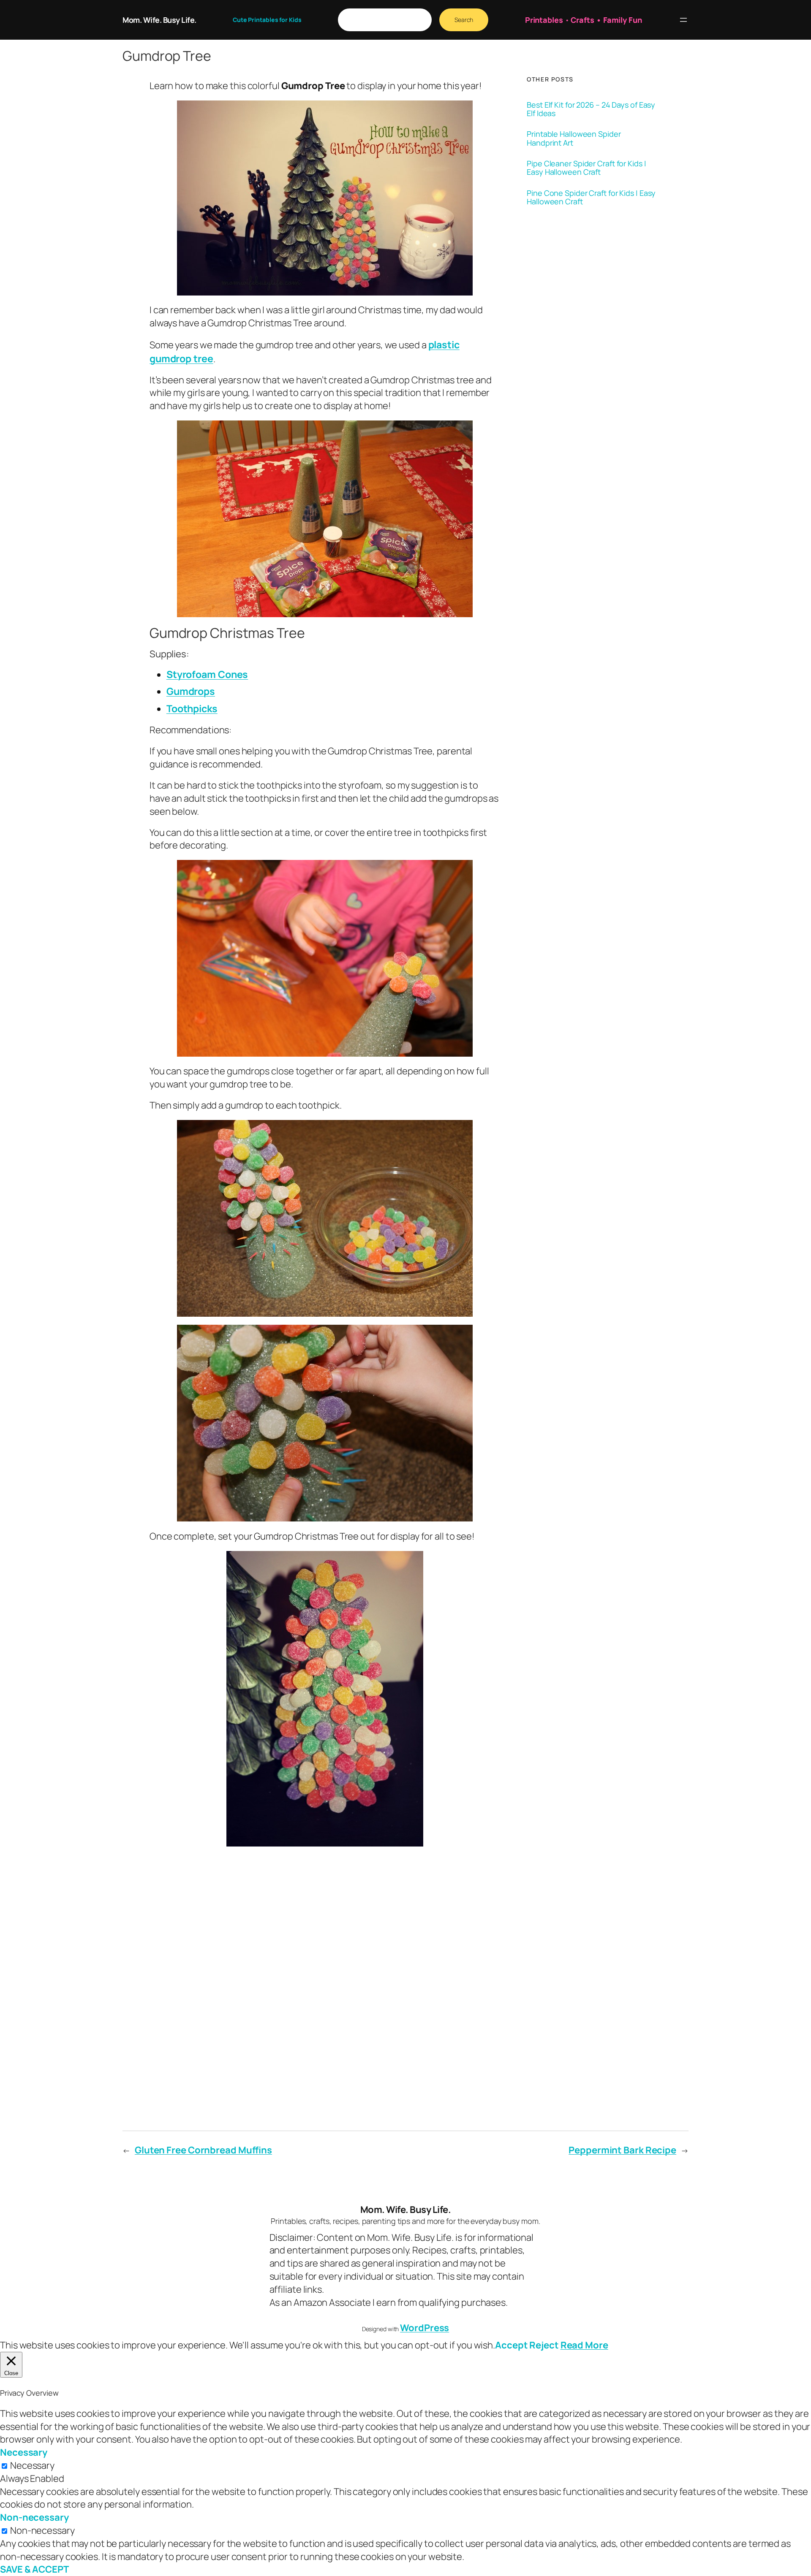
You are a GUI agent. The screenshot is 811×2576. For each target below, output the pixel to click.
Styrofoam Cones (207, 674)
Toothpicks (192, 708)
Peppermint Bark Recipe (622, 2150)
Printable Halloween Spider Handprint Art (574, 138)
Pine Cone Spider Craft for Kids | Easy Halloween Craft (591, 197)
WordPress (425, 2328)
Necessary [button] (24, 2452)
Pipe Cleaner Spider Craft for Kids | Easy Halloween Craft (586, 168)
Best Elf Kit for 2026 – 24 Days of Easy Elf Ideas (591, 109)
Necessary (32, 2465)
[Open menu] (683, 20)
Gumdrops (191, 691)
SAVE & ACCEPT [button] (34, 2569)
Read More (584, 2345)
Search (464, 20)
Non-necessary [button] (34, 2517)
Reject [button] (544, 2345)
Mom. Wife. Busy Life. (159, 20)
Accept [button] (511, 2345)
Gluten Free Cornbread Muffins (203, 2150)
